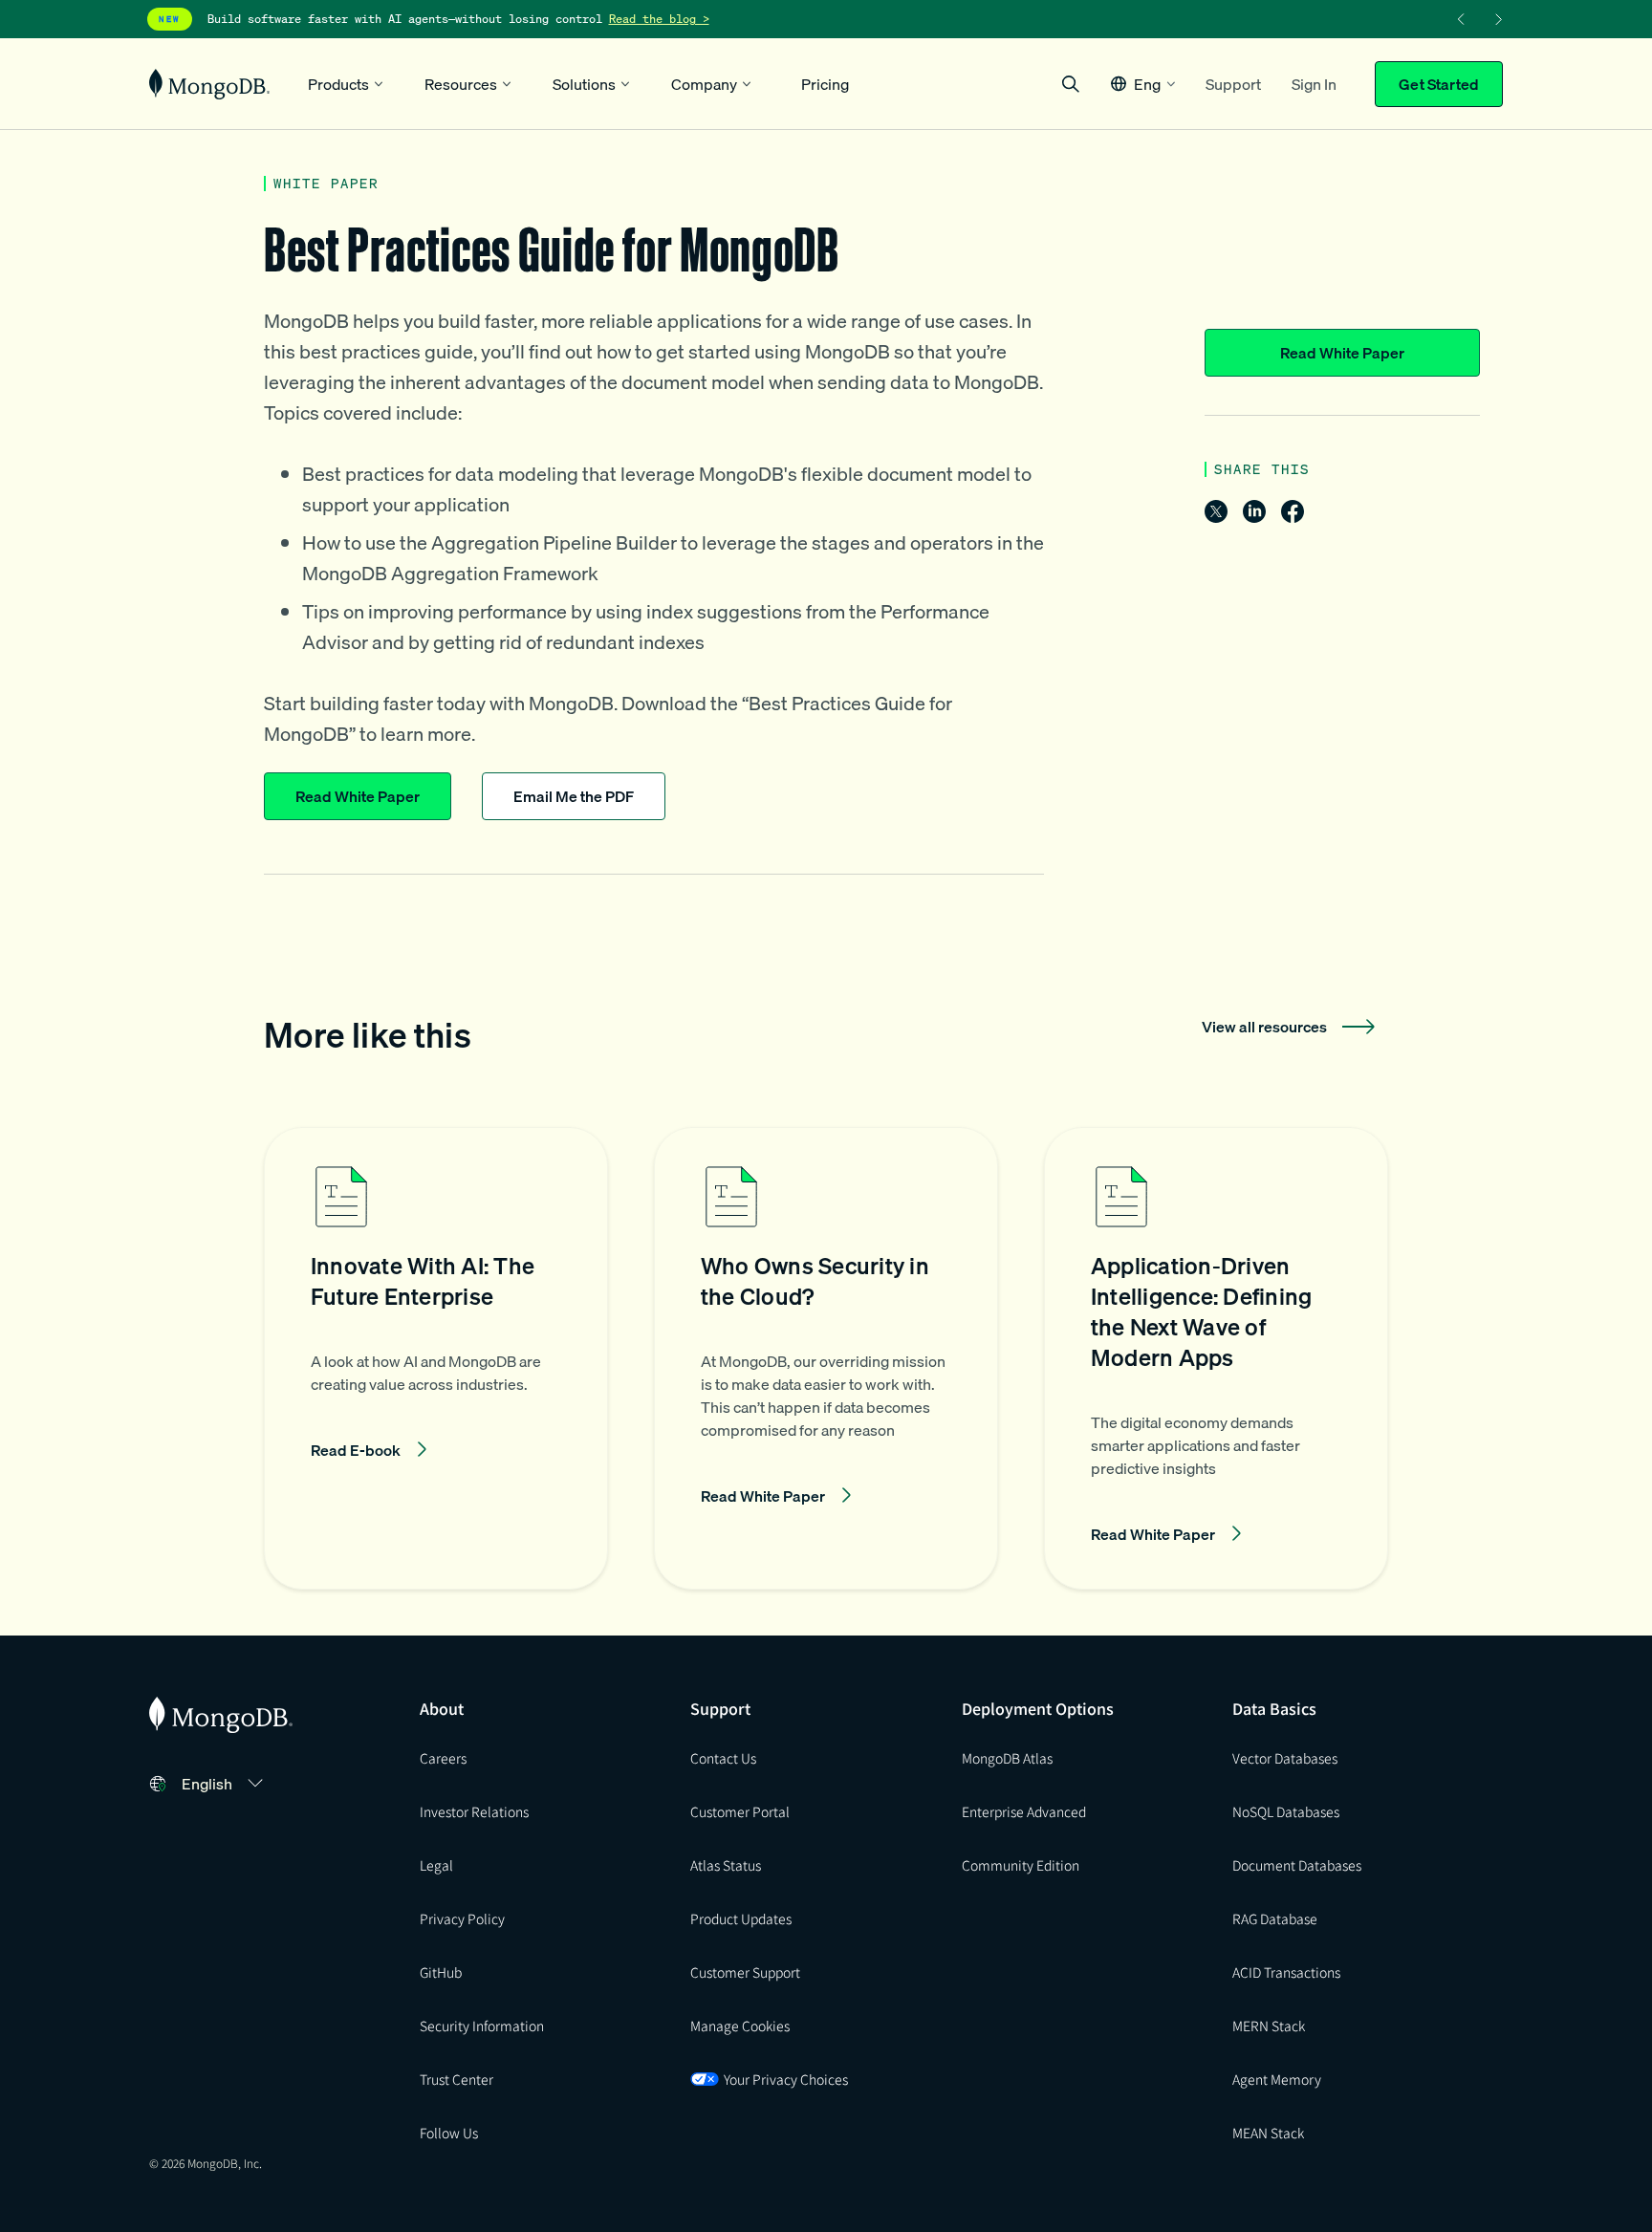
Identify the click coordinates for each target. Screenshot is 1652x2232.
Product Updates (741, 1918)
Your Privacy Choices (786, 2079)
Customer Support (745, 1972)
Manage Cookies (740, 2026)
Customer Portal (740, 1811)
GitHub (441, 1972)
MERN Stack (1269, 2026)
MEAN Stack (1268, 2133)
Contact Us (723, 1758)
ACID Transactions (1286, 1972)
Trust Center (456, 2079)
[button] (1143, 84)
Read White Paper (1342, 353)
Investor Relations (474, 1811)
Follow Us (449, 2133)
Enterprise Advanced (1024, 1811)
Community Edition (1021, 1865)
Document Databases (1297, 1865)
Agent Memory (1277, 2079)
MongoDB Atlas (1007, 1758)
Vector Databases (1285, 1758)
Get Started (1439, 84)
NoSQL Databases (1286, 1811)
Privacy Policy (462, 1918)
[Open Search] (1071, 84)
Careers (443, 1758)
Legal (436, 1865)
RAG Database (1275, 1918)
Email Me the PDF (574, 796)
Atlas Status (726, 1865)
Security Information (482, 2026)
